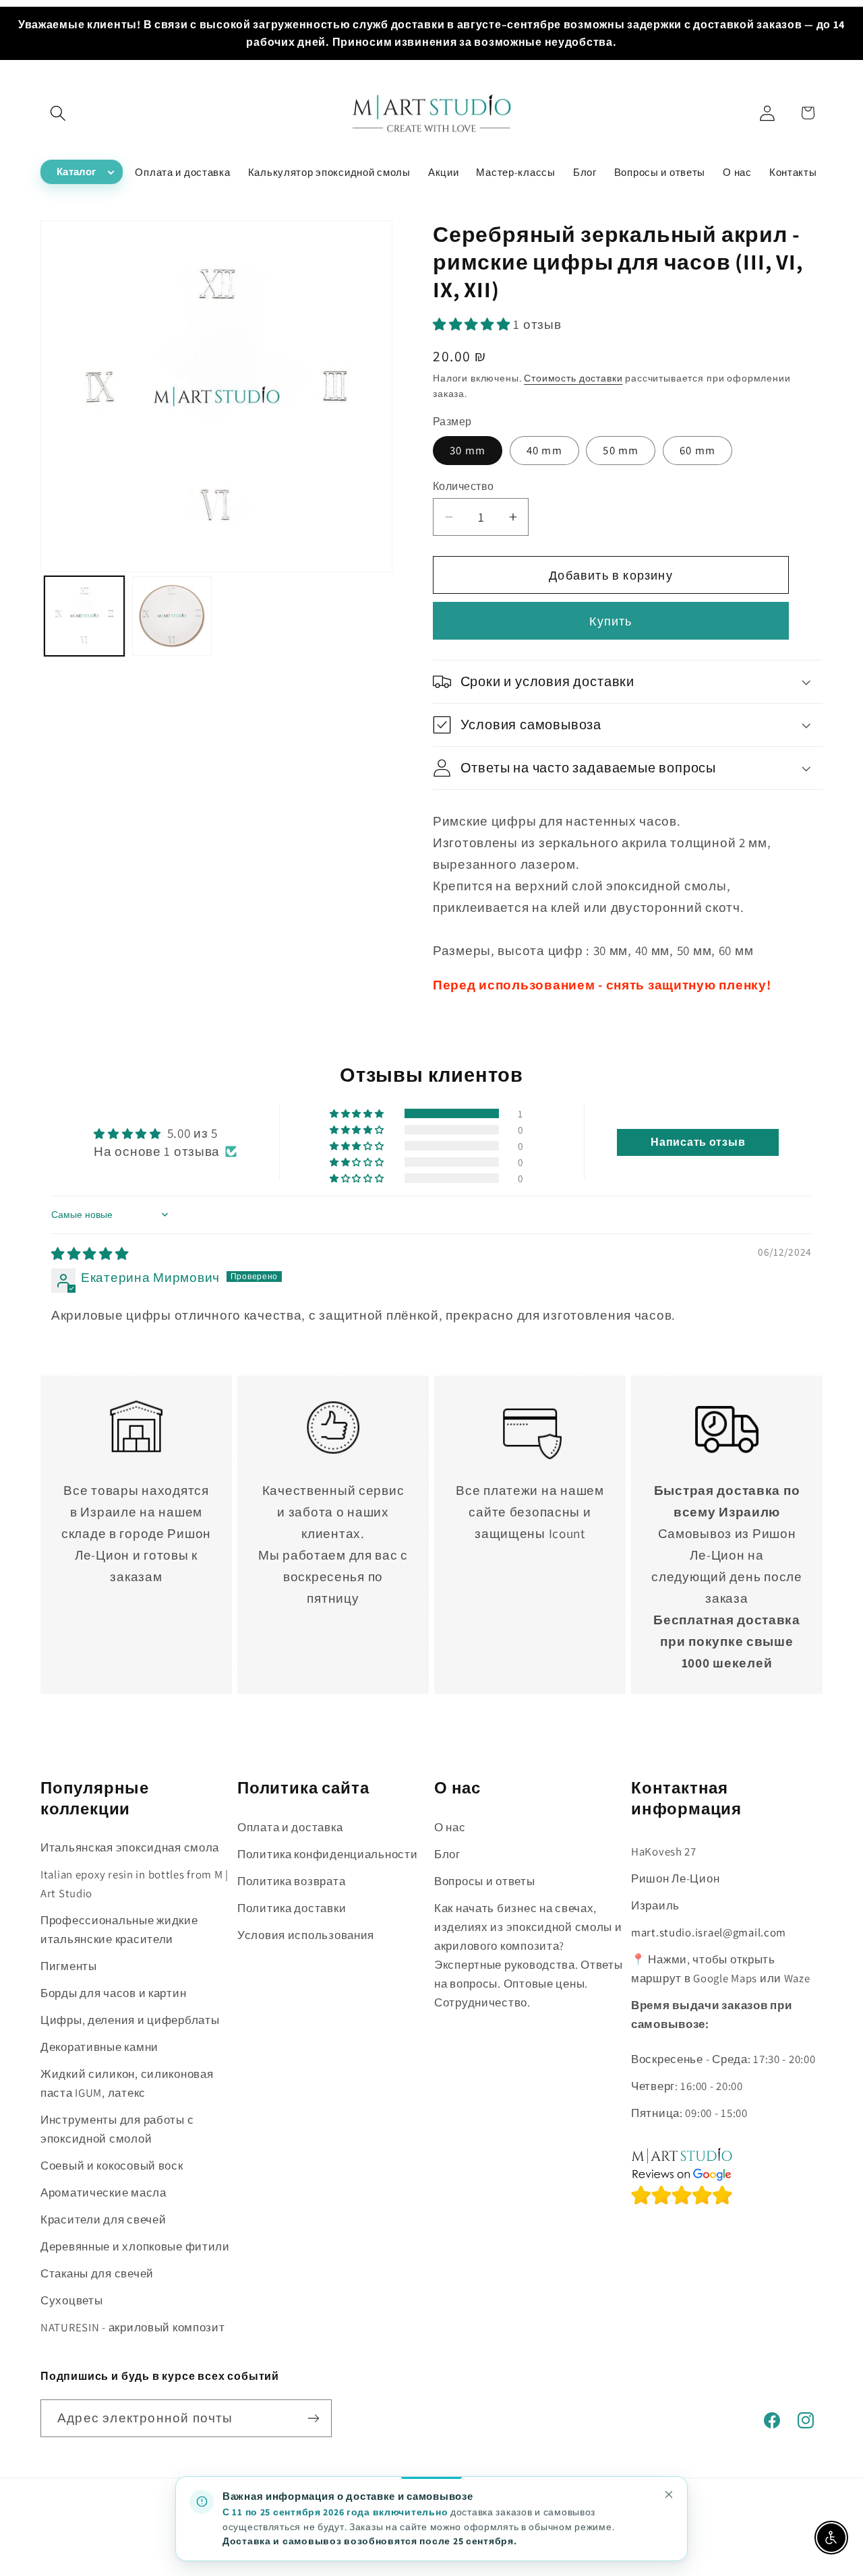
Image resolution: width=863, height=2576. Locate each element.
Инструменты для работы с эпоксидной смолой (117, 2129)
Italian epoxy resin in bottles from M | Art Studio (135, 1884)
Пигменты (69, 1966)
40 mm (544, 450)
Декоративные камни (99, 2047)
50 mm (621, 450)
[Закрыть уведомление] (669, 2494)
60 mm (697, 450)
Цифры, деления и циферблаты (130, 2020)
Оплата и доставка (290, 1827)
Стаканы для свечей (97, 2273)
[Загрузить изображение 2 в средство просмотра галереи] (172, 616)
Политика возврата (291, 1881)
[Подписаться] (313, 2418)
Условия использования (306, 1935)
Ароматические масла (103, 2192)
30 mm (468, 450)
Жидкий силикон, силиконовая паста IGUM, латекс (127, 2083)
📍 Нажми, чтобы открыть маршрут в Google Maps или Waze (721, 1969)
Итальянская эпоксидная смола (130, 1847)
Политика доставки (292, 1908)
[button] (58, 113)
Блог (447, 1854)
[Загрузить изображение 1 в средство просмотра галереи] (84, 616)
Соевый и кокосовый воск (112, 2166)
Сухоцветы (71, 2300)
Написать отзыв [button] (698, 1142)
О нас (450, 1827)
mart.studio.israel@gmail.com (709, 1932)
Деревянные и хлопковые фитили (135, 2246)
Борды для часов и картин (113, 1993)
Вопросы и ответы (485, 1881)
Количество (464, 486)
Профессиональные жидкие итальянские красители (119, 1930)
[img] (90, 1254)
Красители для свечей (103, 2219)
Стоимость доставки (573, 378)
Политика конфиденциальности (327, 1854)
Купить (611, 621)
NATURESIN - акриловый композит (133, 2327)
